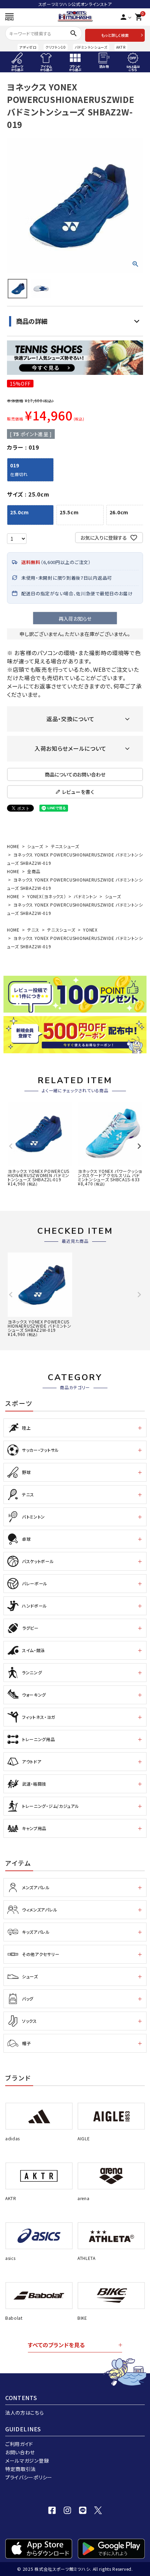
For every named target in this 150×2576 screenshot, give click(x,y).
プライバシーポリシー (29, 2477)
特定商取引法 (21, 2469)
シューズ (35, 846)
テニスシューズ (65, 846)
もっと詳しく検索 (115, 35)
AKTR (121, 47)
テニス (33, 930)
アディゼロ (28, 47)
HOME (13, 846)
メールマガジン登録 (27, 2461)
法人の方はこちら (25, 2413)
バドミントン (85, 896)
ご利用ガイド (19, 2444)
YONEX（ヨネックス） (47, 896)
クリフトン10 (56, 47)
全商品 (34, 871)
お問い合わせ (20, 2452)
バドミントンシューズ (91, 47)
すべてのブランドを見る (56, 2345)
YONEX (90, 930)
